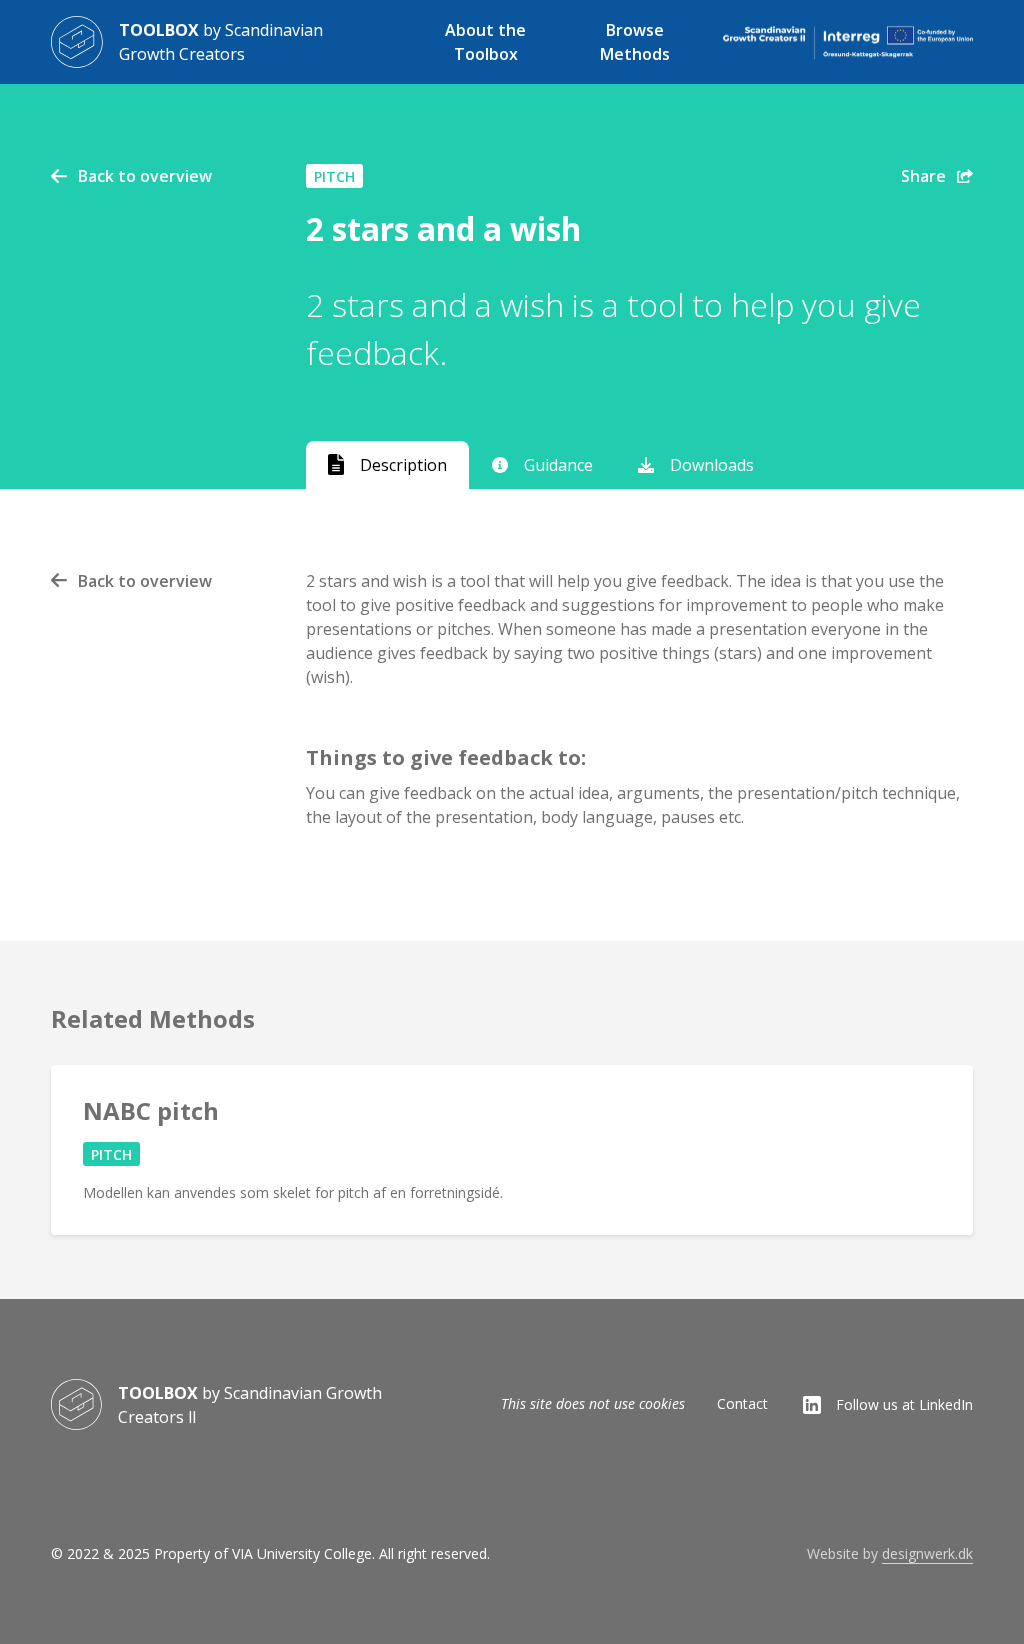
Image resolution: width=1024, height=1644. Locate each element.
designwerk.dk (927, 1553)
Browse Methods (635, 42)
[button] (937, 180)
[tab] (388, 465)
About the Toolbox (485, 42)
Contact (742, 1403)
